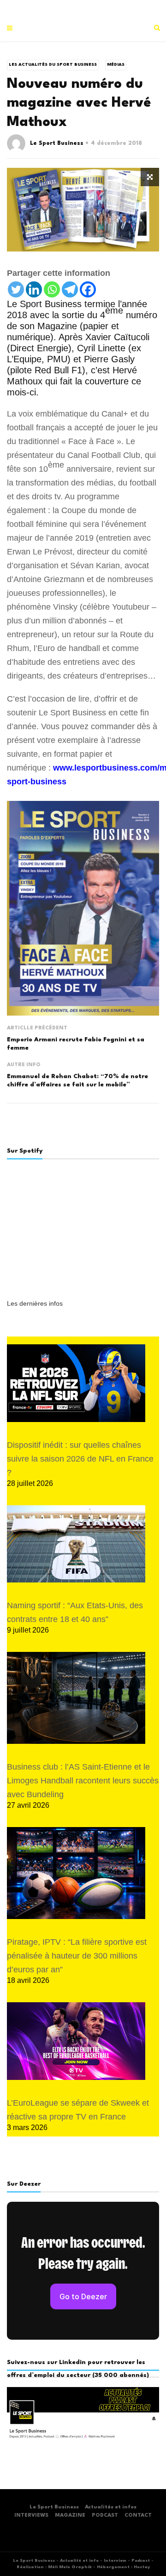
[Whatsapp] (52, 289)
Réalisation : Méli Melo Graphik (54, 2567)
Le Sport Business (57, 143)
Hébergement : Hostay (123, 2567)
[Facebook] (88, 289)
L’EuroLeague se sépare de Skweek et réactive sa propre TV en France (78, 2110)
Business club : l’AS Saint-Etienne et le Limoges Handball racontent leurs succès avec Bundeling (83, 1781)
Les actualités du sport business (53, 65)
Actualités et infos (111, 2507)
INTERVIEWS (31, 2516)
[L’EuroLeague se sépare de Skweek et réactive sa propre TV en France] (76, 2041)
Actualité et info (79, 2561)
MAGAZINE (70, 2516)
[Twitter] (16, 289)
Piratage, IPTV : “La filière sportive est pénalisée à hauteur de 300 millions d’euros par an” (77, 1956)
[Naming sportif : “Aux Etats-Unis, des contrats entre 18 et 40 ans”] (76, 1544)
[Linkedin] (34, 289)
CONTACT (138, 2516)
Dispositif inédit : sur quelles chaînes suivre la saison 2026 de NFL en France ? (80, 1459)
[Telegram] (70, 289)
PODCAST (105, 2516)
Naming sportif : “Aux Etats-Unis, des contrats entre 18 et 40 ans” (75, 1612)
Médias (116, 65)
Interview (115, 2561)
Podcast (141, 2561)
